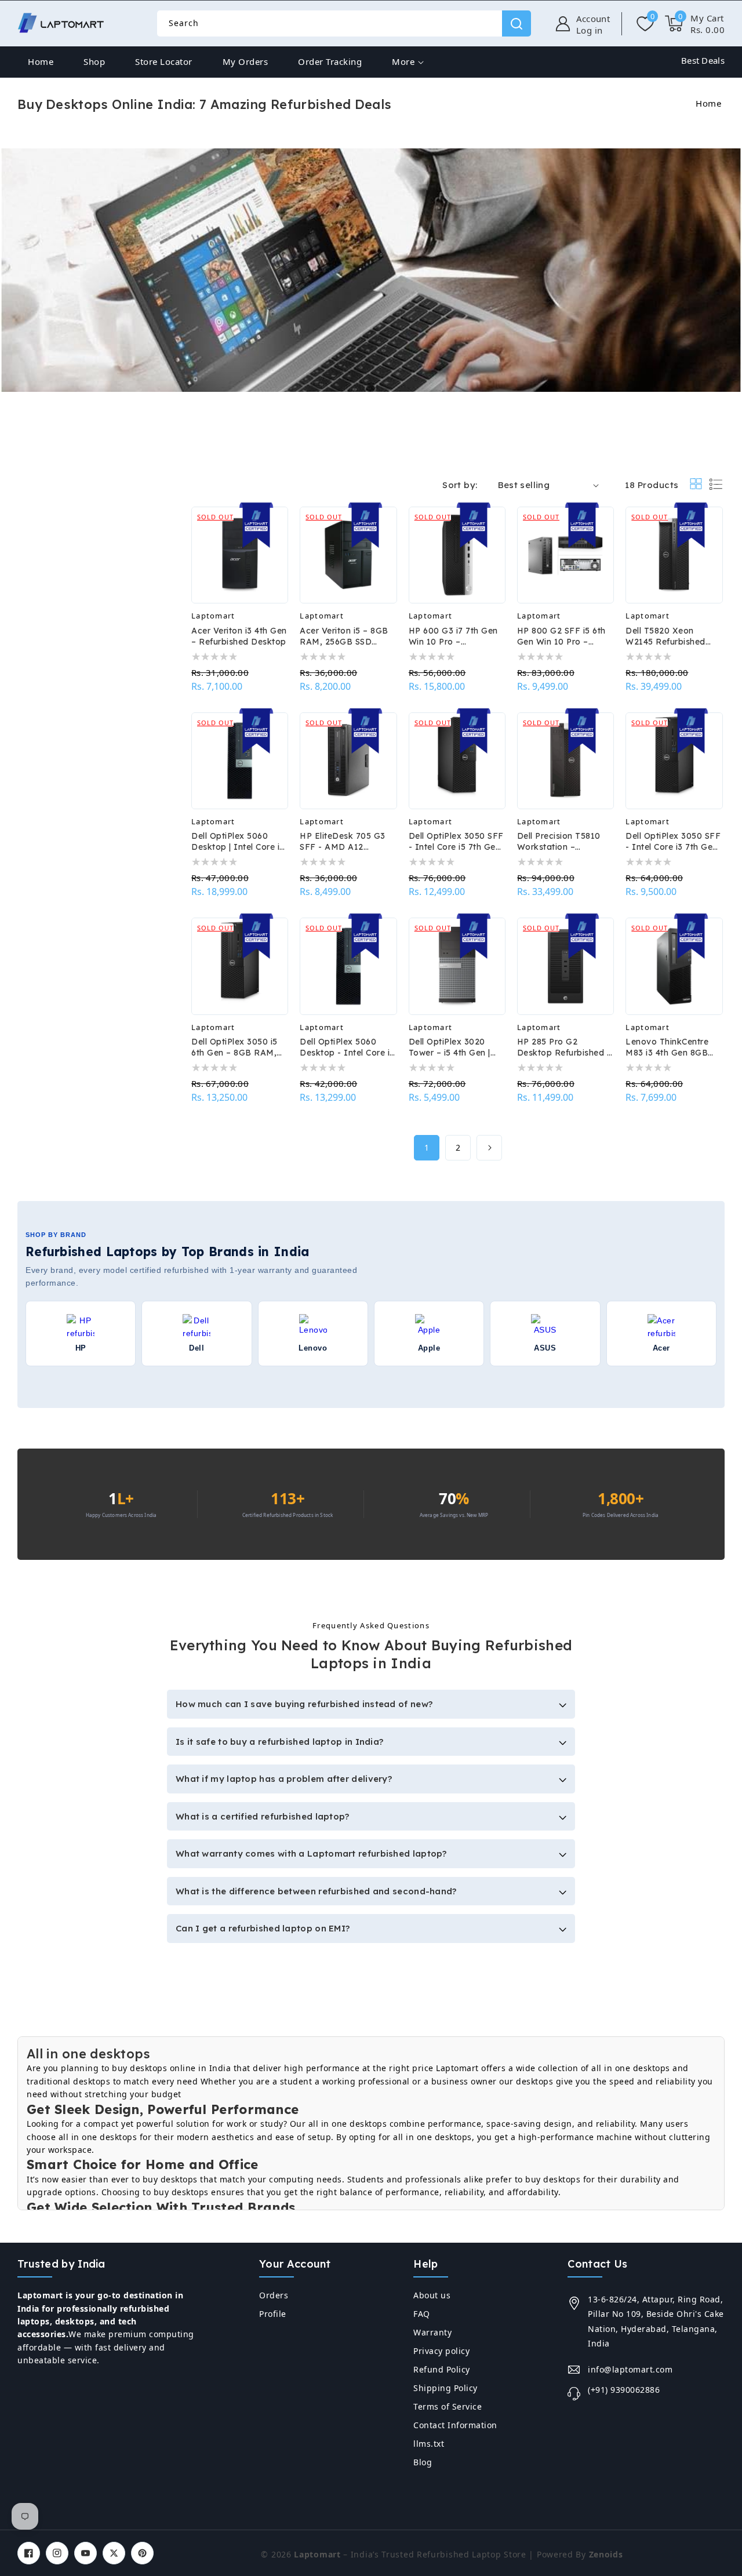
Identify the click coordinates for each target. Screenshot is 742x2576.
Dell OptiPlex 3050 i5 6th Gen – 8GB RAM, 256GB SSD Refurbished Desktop (235, 1047)
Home (708, 103)
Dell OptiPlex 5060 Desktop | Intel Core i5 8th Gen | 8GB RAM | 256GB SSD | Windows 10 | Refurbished (238, 842)
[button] (695, 24)
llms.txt (429, 2444)
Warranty (432, 2332)
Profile (273, 2314)
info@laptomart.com (630, 2369)
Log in (590, 30)
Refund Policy (442, 2369)
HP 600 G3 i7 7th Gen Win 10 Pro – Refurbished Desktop (453, 636)
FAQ (422, 2314)
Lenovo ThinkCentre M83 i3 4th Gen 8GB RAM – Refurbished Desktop (667, 1047)
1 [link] (427, 1147)
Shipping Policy (445, 2388)
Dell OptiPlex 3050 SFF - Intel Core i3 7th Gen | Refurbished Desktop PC (674, 842)
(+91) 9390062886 (624, 2390)
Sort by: (460, 485)
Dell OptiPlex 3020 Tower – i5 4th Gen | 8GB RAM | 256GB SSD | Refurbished (456, 1047)
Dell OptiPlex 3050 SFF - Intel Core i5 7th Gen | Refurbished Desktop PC (457, 842)
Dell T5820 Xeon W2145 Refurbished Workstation (665, 636)
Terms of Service (448, 2406)
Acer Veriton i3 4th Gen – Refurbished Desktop (239, 636)
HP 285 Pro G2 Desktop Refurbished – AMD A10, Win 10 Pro (565, 1047)
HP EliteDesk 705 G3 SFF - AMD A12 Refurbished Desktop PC (343, 842)
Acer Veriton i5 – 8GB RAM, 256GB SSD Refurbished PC (344, 636)
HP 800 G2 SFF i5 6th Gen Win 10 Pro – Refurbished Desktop (561, 636)
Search (517, 23)
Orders (274, 2295)
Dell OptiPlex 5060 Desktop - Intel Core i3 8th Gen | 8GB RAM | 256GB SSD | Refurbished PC (347, 1047)
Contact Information (455, 2425)
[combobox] (344, 23)
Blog (423, 2462)
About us (432, 2295)
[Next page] (489, 1148)
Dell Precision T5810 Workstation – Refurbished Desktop (561, 842)
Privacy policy (441, 2351)
